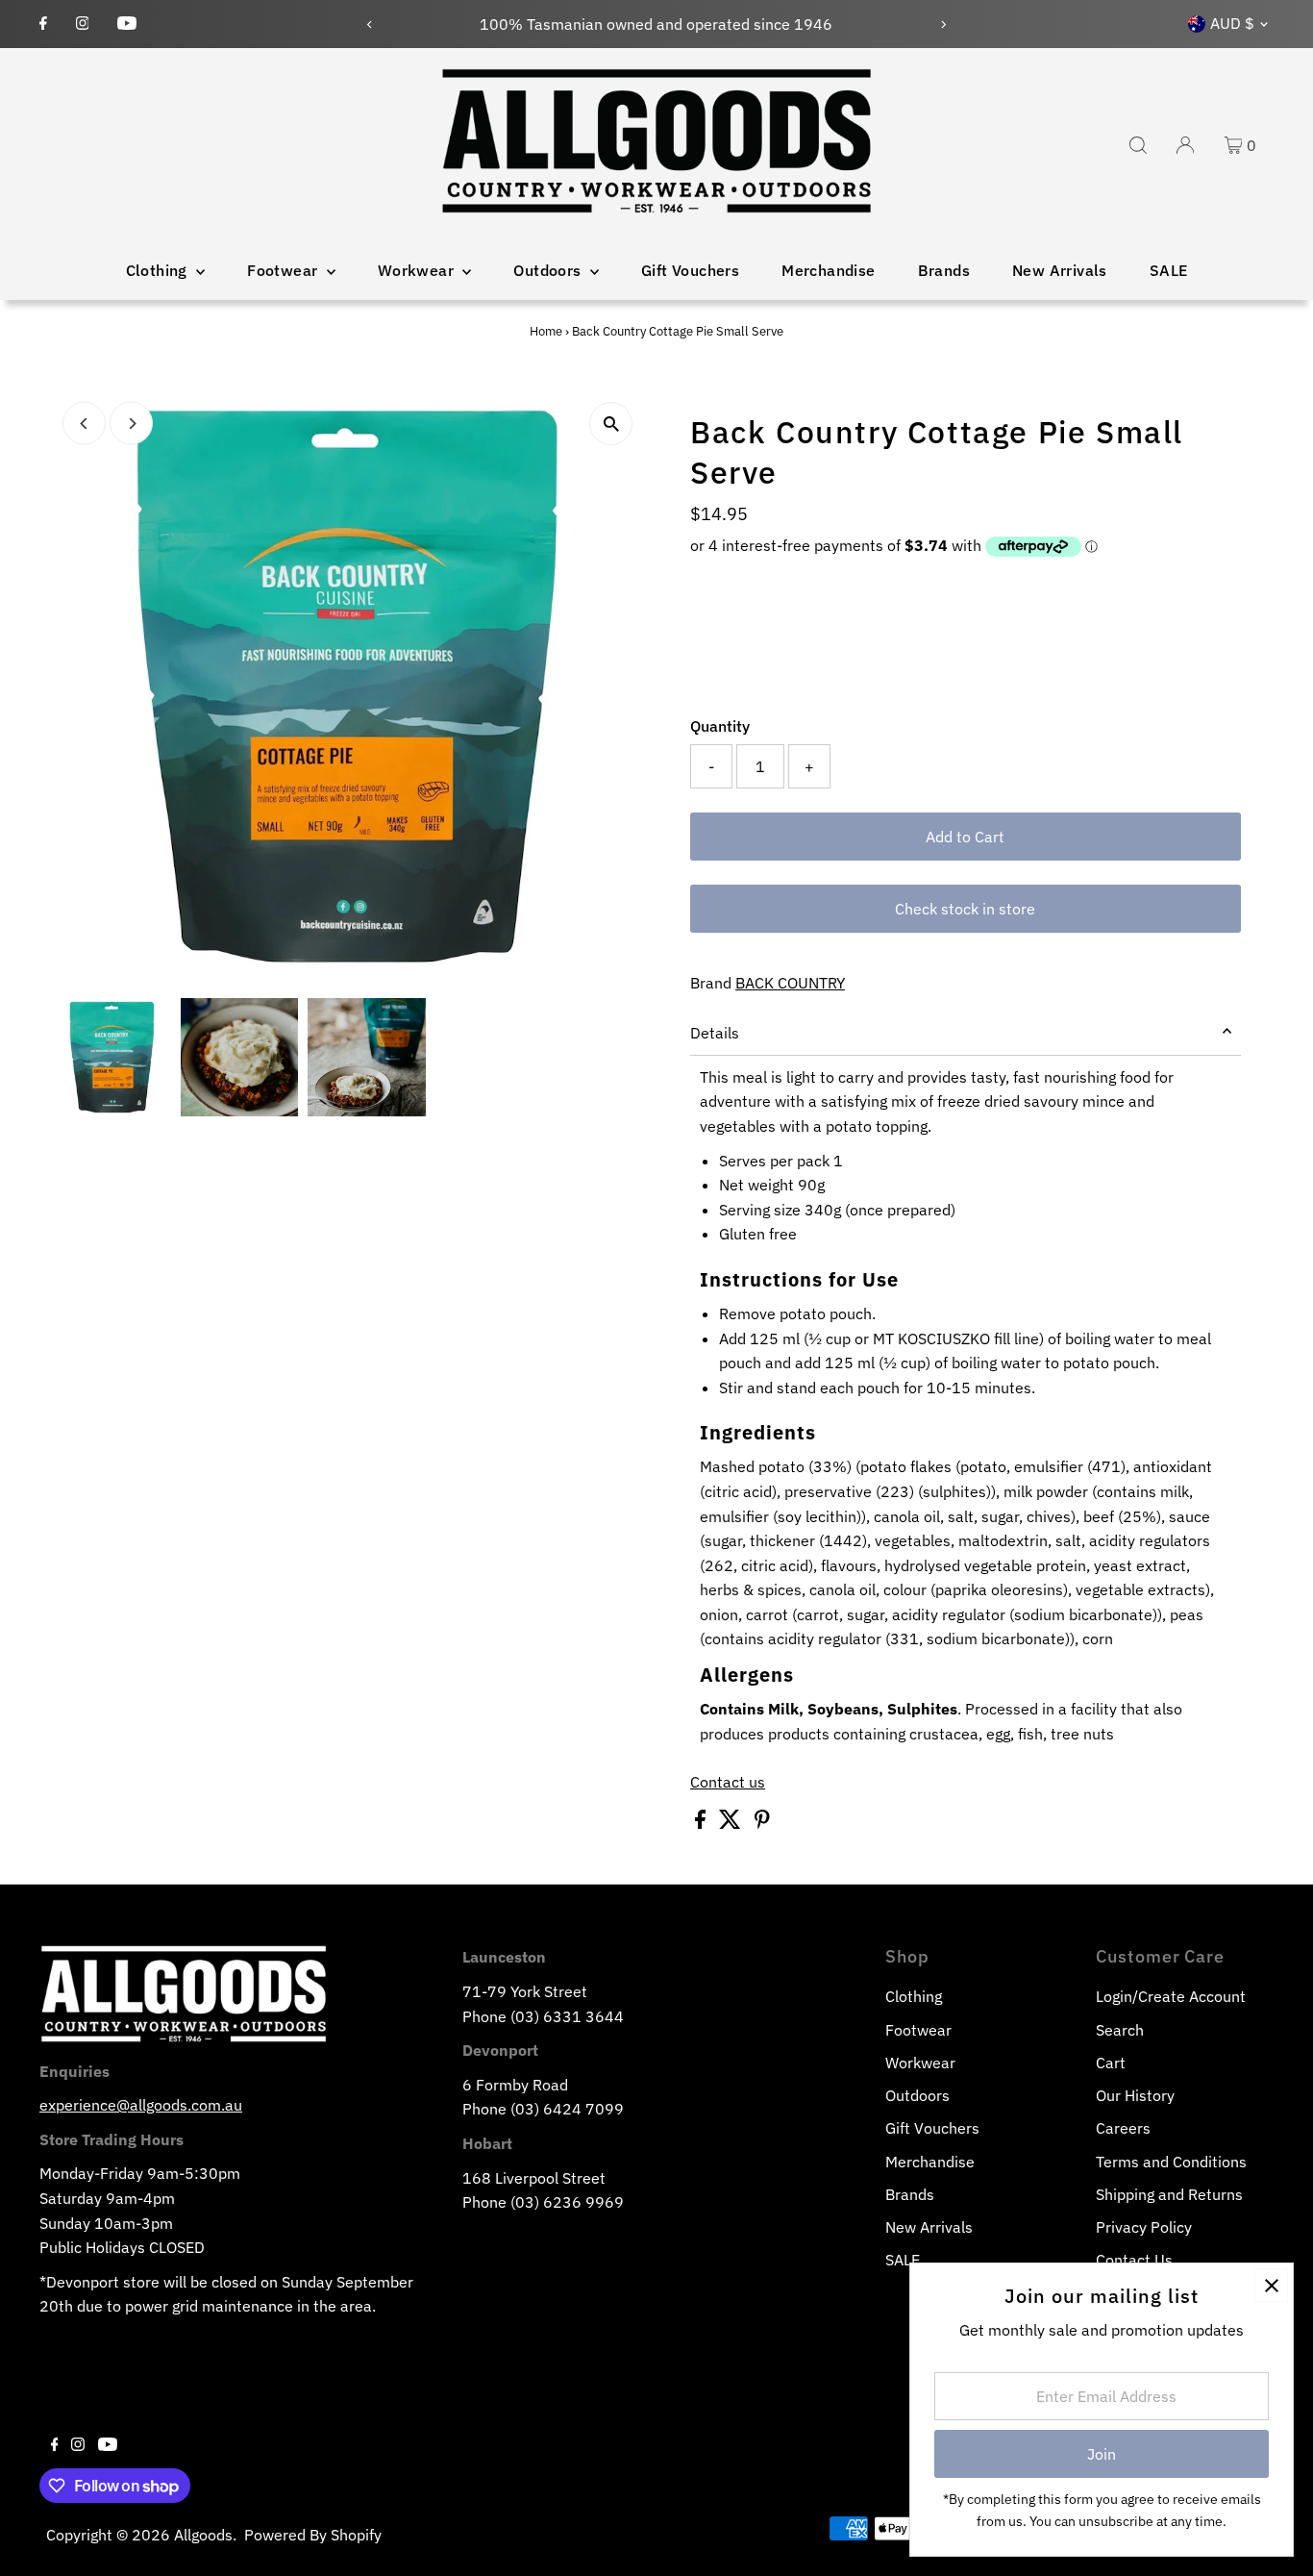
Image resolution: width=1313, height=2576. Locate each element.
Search (1120, 2030)
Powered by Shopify (313, 2535)
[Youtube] (127, 24)
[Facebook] (43, 24)
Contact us (728, 1782)
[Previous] (371, 25)
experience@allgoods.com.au (141, 2105)
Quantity (720, 726)
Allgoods (203, 2535)
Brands (944, 270)
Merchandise (828, 270)
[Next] (942, 25)
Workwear (418, 270)
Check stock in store (965, 909)
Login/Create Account (1171, 1996)
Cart (1111, 2063)
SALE (1169, 270)
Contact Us (1134, 2260)
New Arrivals (1060, 270)
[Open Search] (1138, 145)
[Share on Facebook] (702, 1823)
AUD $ (1232, 23)
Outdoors (549, 270)
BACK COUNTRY (790, 983)
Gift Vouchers (690, 270)
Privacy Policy (1144, 2227)
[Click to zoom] (611, 424)
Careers (1123, 2128)
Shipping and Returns (1169, 2194)
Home (546, 331)
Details (715, 1033)
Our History (1135, 2095)
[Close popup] (1271, 2285)
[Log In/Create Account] (1185, 145)
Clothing (159, 270)
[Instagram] (83, 24)
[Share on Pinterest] (762, 1823)
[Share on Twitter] (732, 1823)
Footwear (285, 270)
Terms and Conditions (1171, 2162)
